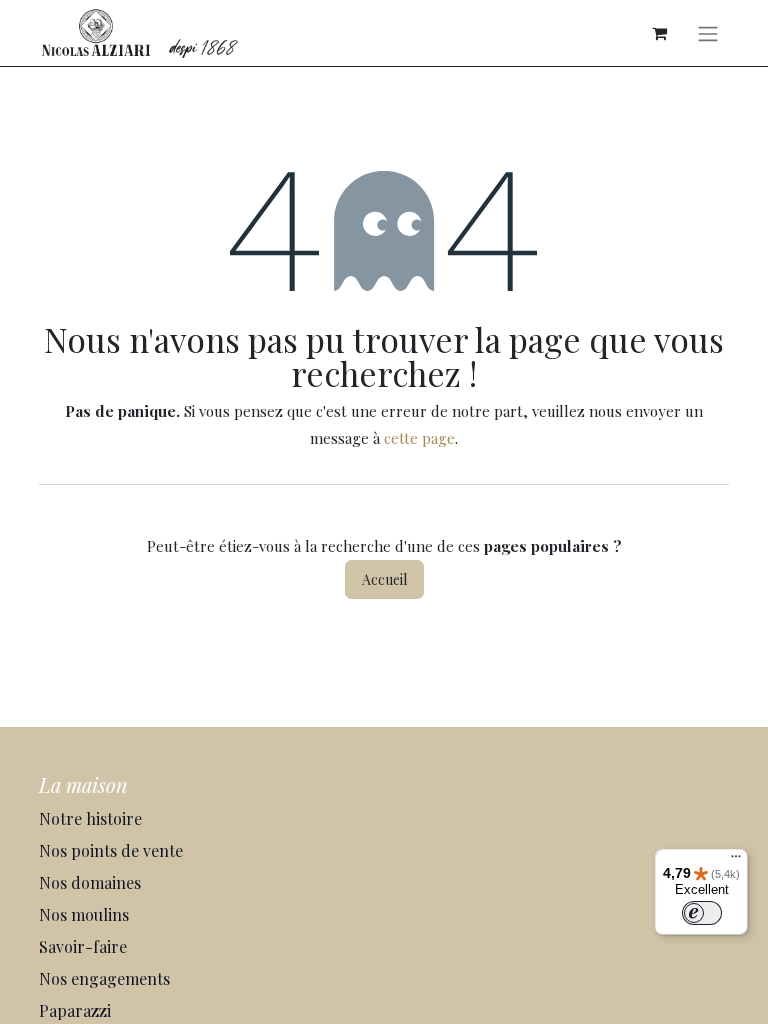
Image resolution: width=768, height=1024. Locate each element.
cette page (419, 438)
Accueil (384, 579)
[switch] (702, 913)
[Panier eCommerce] (659, 33)
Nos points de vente (111, 850)
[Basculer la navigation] (708, 33)
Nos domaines (92, 882)
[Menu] (736, 861)
